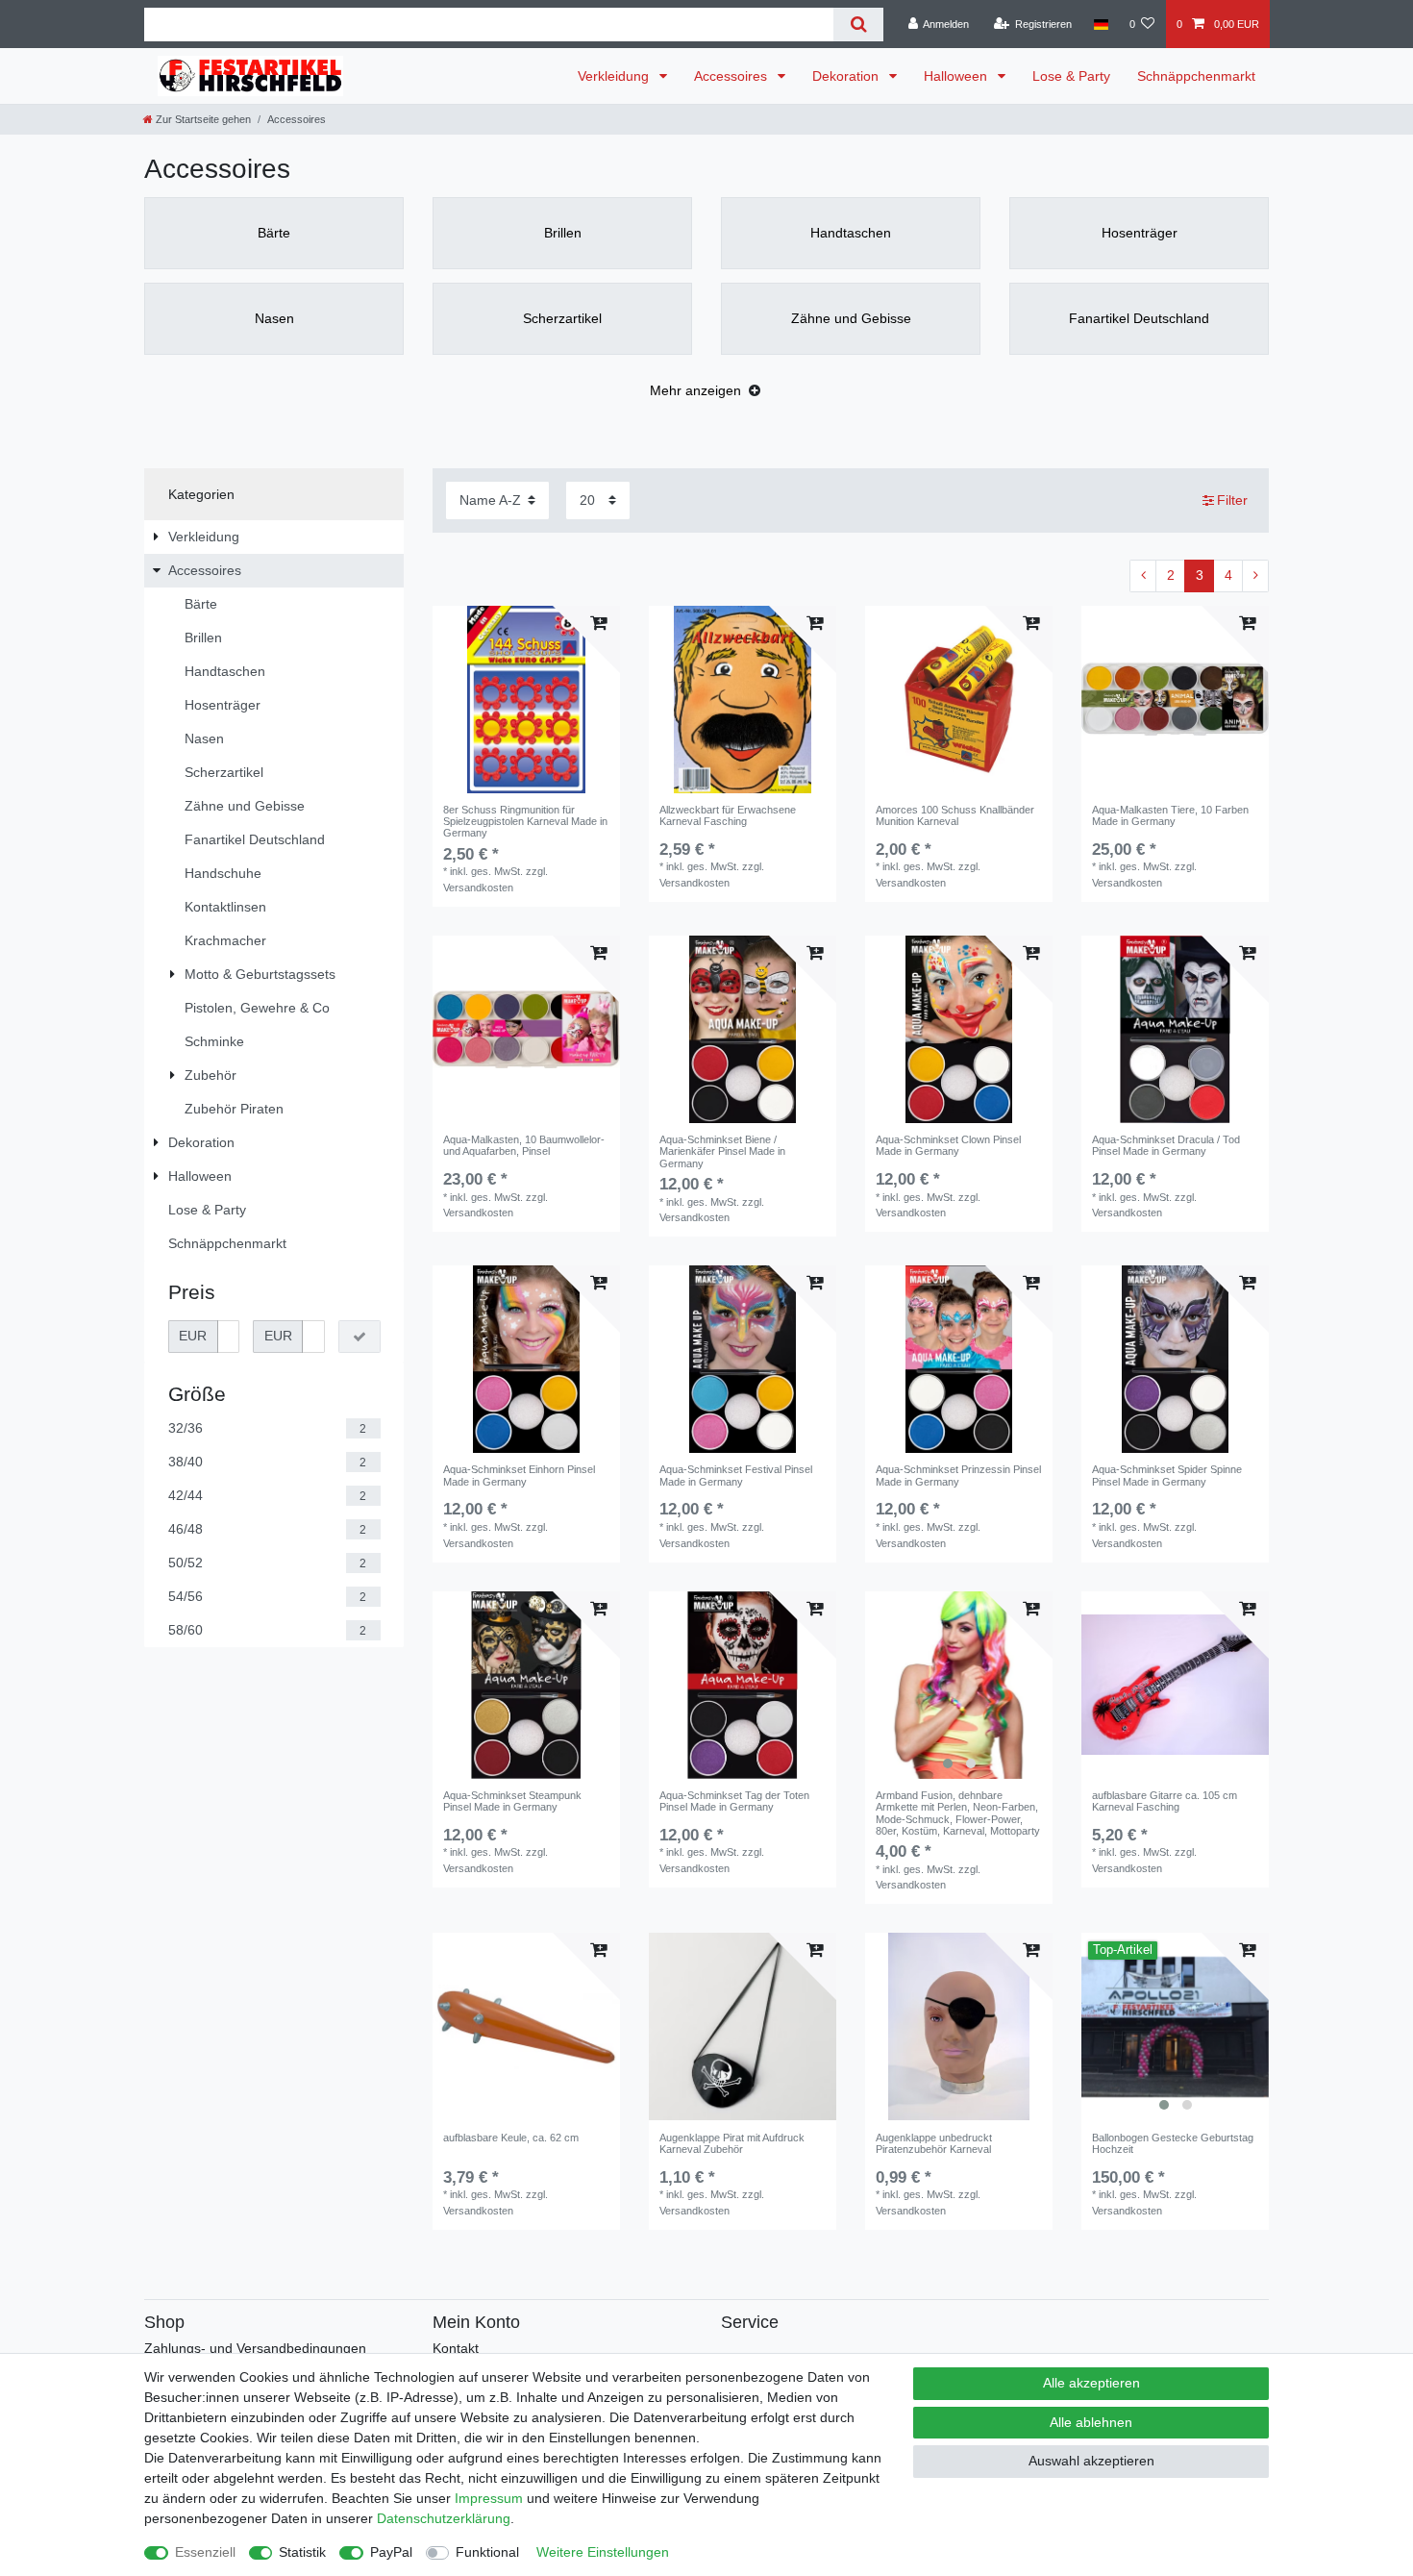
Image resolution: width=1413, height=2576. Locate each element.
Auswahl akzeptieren (1091, 2461)
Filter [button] (1232, 500)
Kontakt (456, 2348)
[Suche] (858, 25)
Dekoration (847, 76)
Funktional (487, 2552)
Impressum (489, 2498)
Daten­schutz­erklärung (444, 2518)
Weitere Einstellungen (603, 2552)
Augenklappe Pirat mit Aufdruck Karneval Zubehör (732, 2143)
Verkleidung (615, 76)
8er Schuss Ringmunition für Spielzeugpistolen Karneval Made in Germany (525, 822)
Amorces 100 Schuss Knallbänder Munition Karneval (955, 815)
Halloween (957, 76)
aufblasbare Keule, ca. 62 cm (511, 2138)
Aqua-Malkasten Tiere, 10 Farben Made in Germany (1170, 815)
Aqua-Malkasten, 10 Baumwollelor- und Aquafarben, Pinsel (524, 1145)
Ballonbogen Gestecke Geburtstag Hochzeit (1173, 2143)
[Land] (1100, 24)
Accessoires (732, 76)
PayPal (391, 2552)
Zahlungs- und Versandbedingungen (255, 2348)
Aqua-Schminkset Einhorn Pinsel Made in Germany (519, 1475)
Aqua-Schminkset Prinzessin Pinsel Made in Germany (958, 1475)
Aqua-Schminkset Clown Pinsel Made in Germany (948, 1145)
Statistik (302, 2552)
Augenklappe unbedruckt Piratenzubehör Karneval (934, 2143)
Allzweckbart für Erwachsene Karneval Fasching (728, 815)
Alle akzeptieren (1091, 2383)
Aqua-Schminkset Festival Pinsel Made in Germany (736, 1475)
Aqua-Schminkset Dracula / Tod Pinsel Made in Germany (1166, 1145)
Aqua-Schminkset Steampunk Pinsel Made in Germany (512, 1801)
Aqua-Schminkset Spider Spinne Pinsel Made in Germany (1167, 1475)
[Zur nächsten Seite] (1255, 576)
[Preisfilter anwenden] (359, 1337)
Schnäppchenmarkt (1196, 76)
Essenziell (205, 2552)
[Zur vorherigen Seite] (1143, 576)
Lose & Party (1071, 76)
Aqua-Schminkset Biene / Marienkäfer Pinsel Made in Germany (722, 1151)
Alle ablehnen (1091, 2422)
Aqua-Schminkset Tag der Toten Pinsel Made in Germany (734, 1801)
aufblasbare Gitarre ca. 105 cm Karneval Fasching (1165, 1801)
